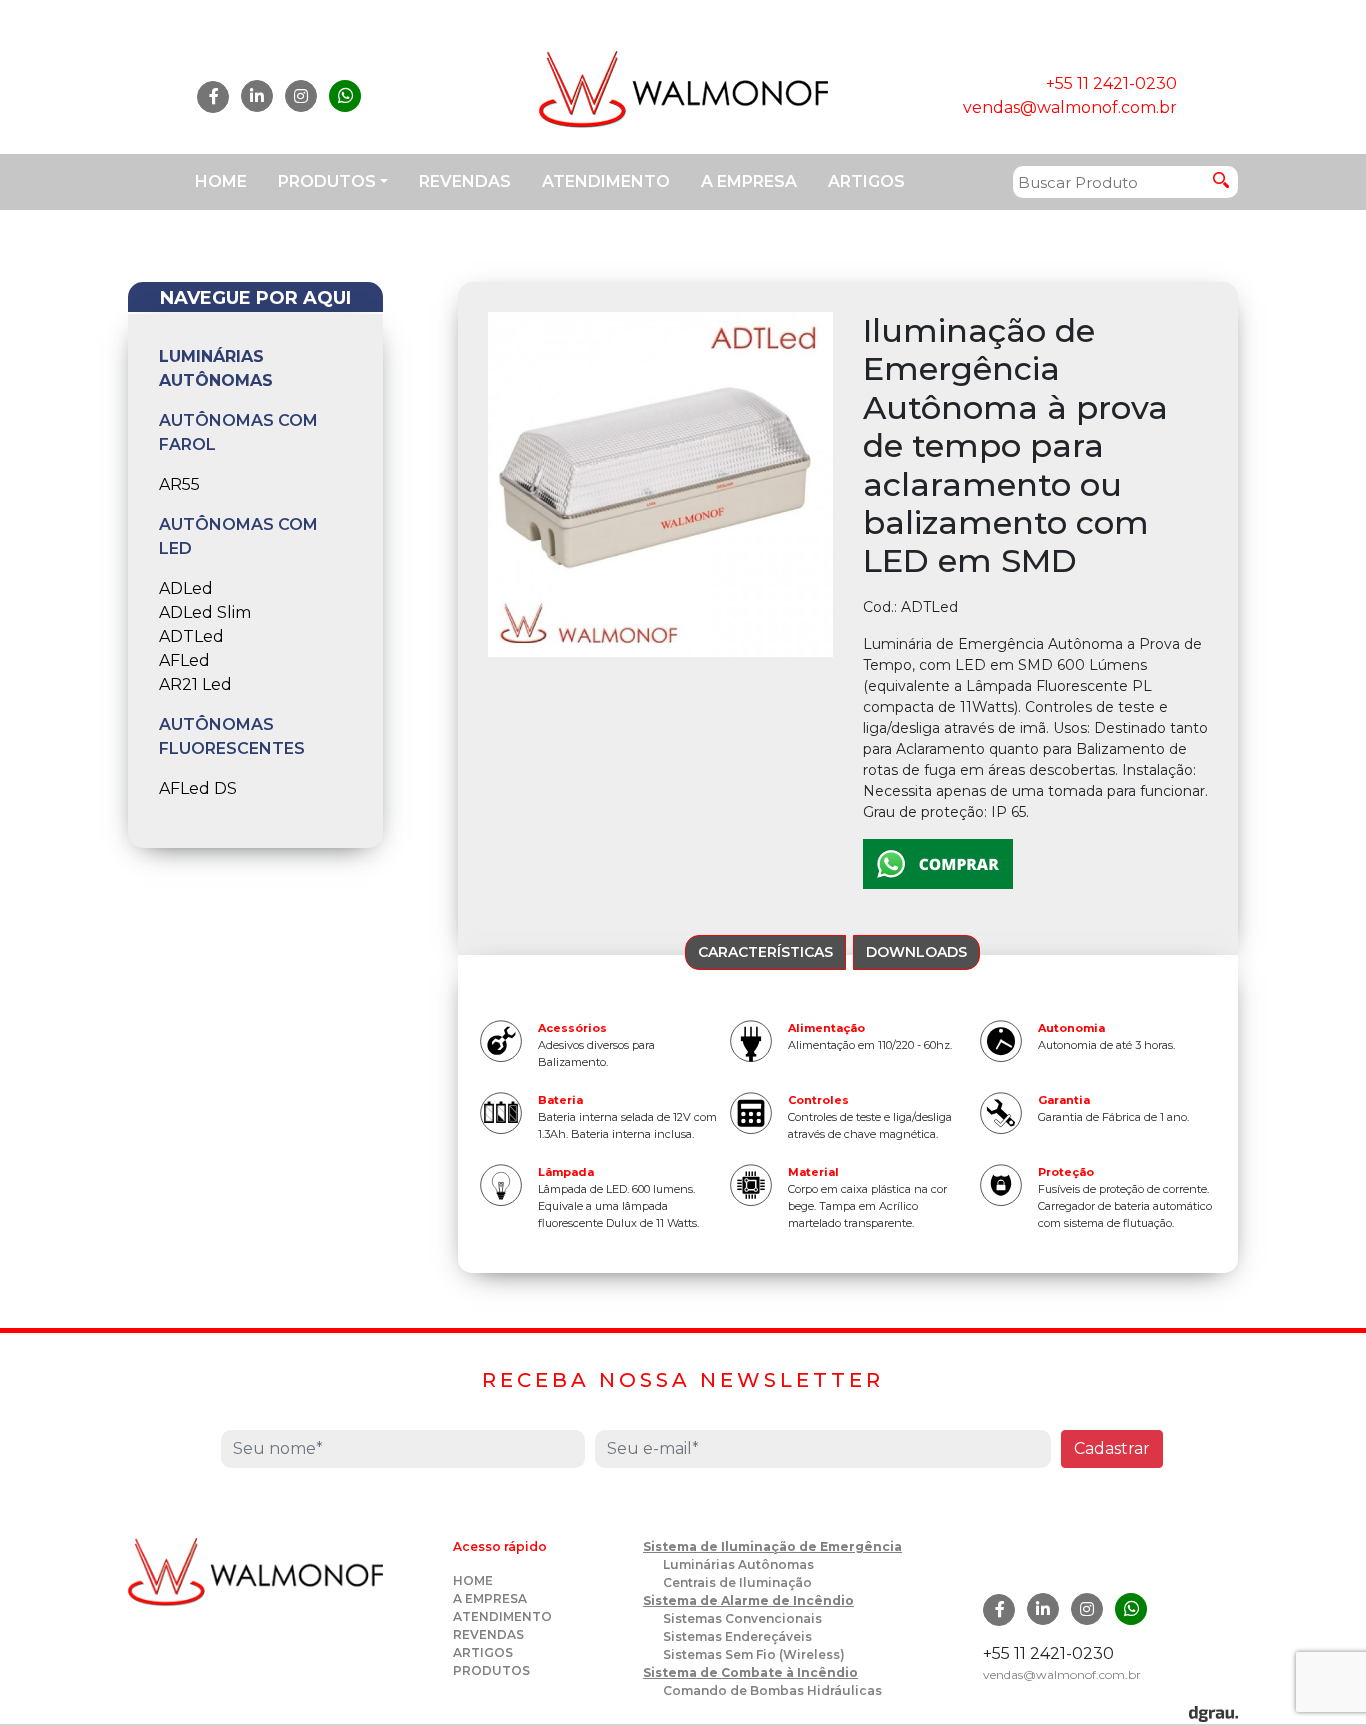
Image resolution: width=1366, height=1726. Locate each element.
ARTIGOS (866, 181)
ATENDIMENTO (606, 181)
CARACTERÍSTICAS (765, 952)
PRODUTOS (327, 181)
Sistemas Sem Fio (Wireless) (754, 1654)
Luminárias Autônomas (738, 1564)
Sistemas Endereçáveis (737, 1636)
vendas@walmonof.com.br (1070, 107)
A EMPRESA (749, 181)
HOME (221, 181)
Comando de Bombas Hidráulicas (772, 1690)
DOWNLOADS (916, 952)
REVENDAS (465, 181)
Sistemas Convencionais (742, 1618)
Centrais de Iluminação (737, 1582)
